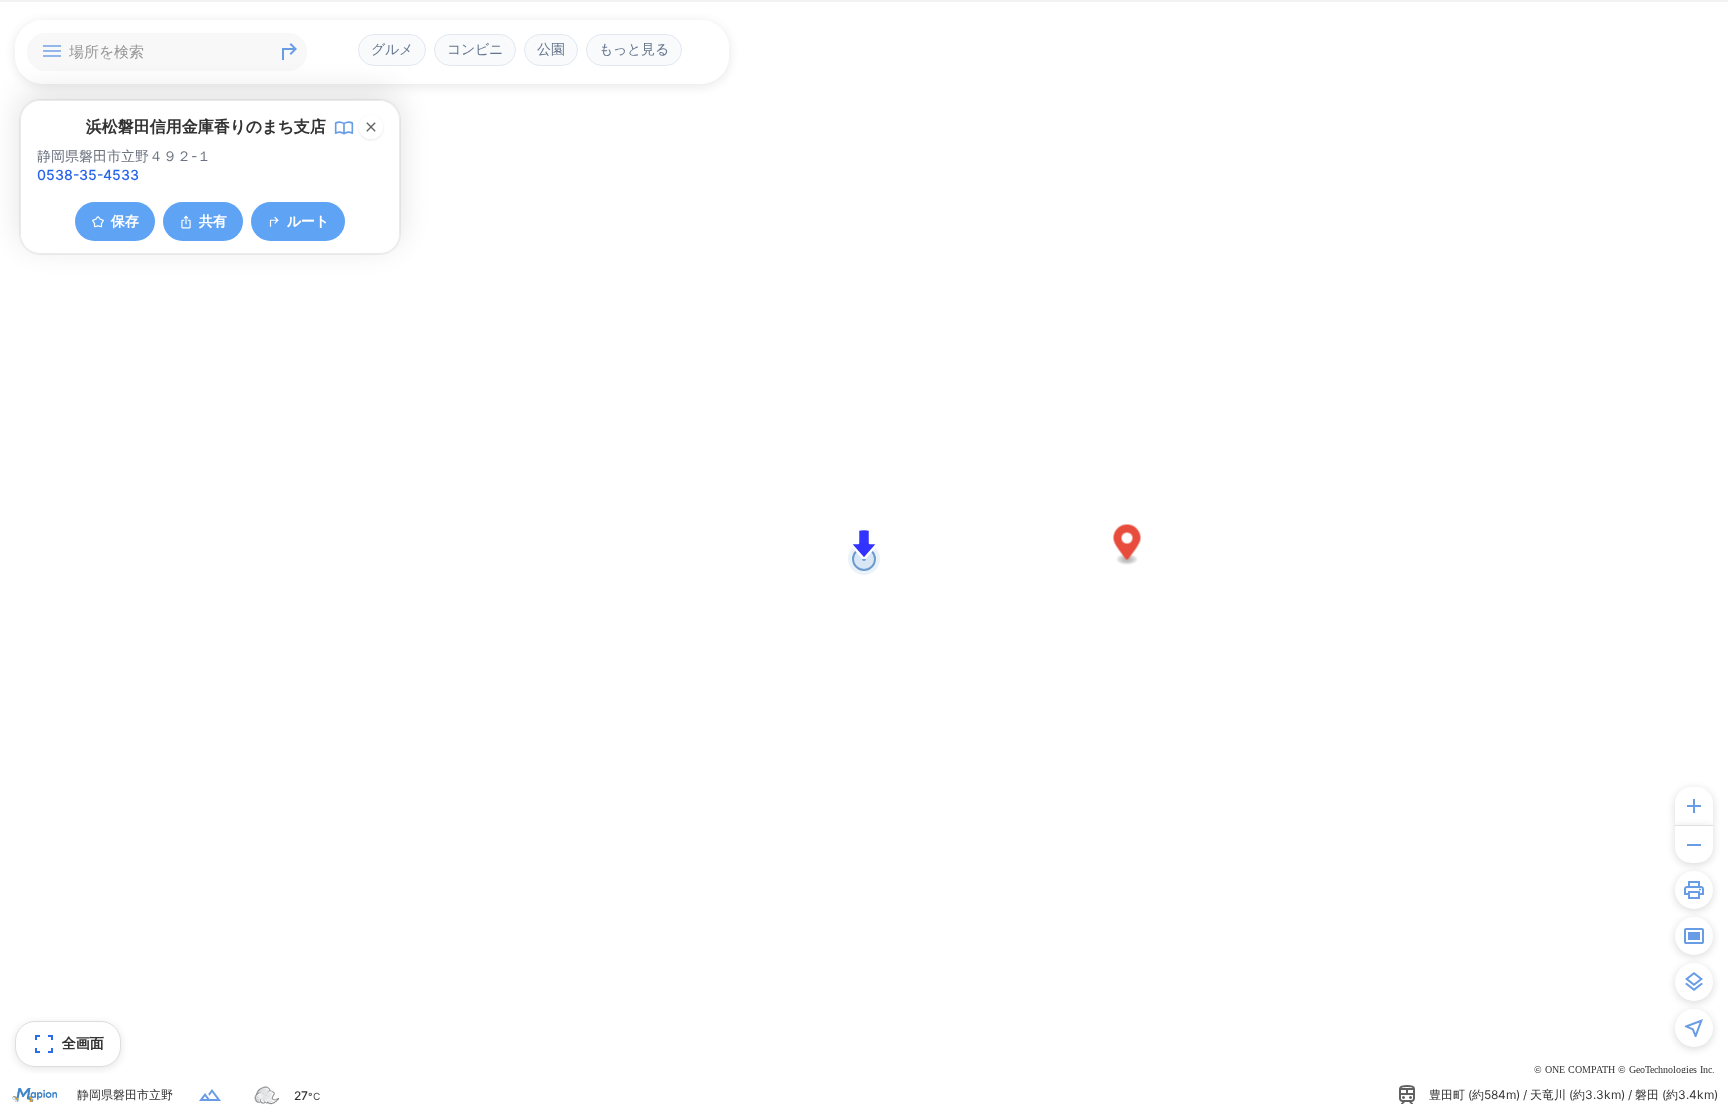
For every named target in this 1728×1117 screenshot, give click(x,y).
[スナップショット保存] (1694, 936)
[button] (1127, 545)
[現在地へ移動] (1694, 1028)
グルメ (392, 49)
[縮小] (1694, 844)
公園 (551, 49)
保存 (125, 220)
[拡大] (1694, 806)
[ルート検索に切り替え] (289, 52)
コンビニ (475, 49)
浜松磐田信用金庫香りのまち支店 (206, 126)
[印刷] (1694, 890)
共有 (213, 220)
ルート (308, 220)
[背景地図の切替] (1694, 982)
